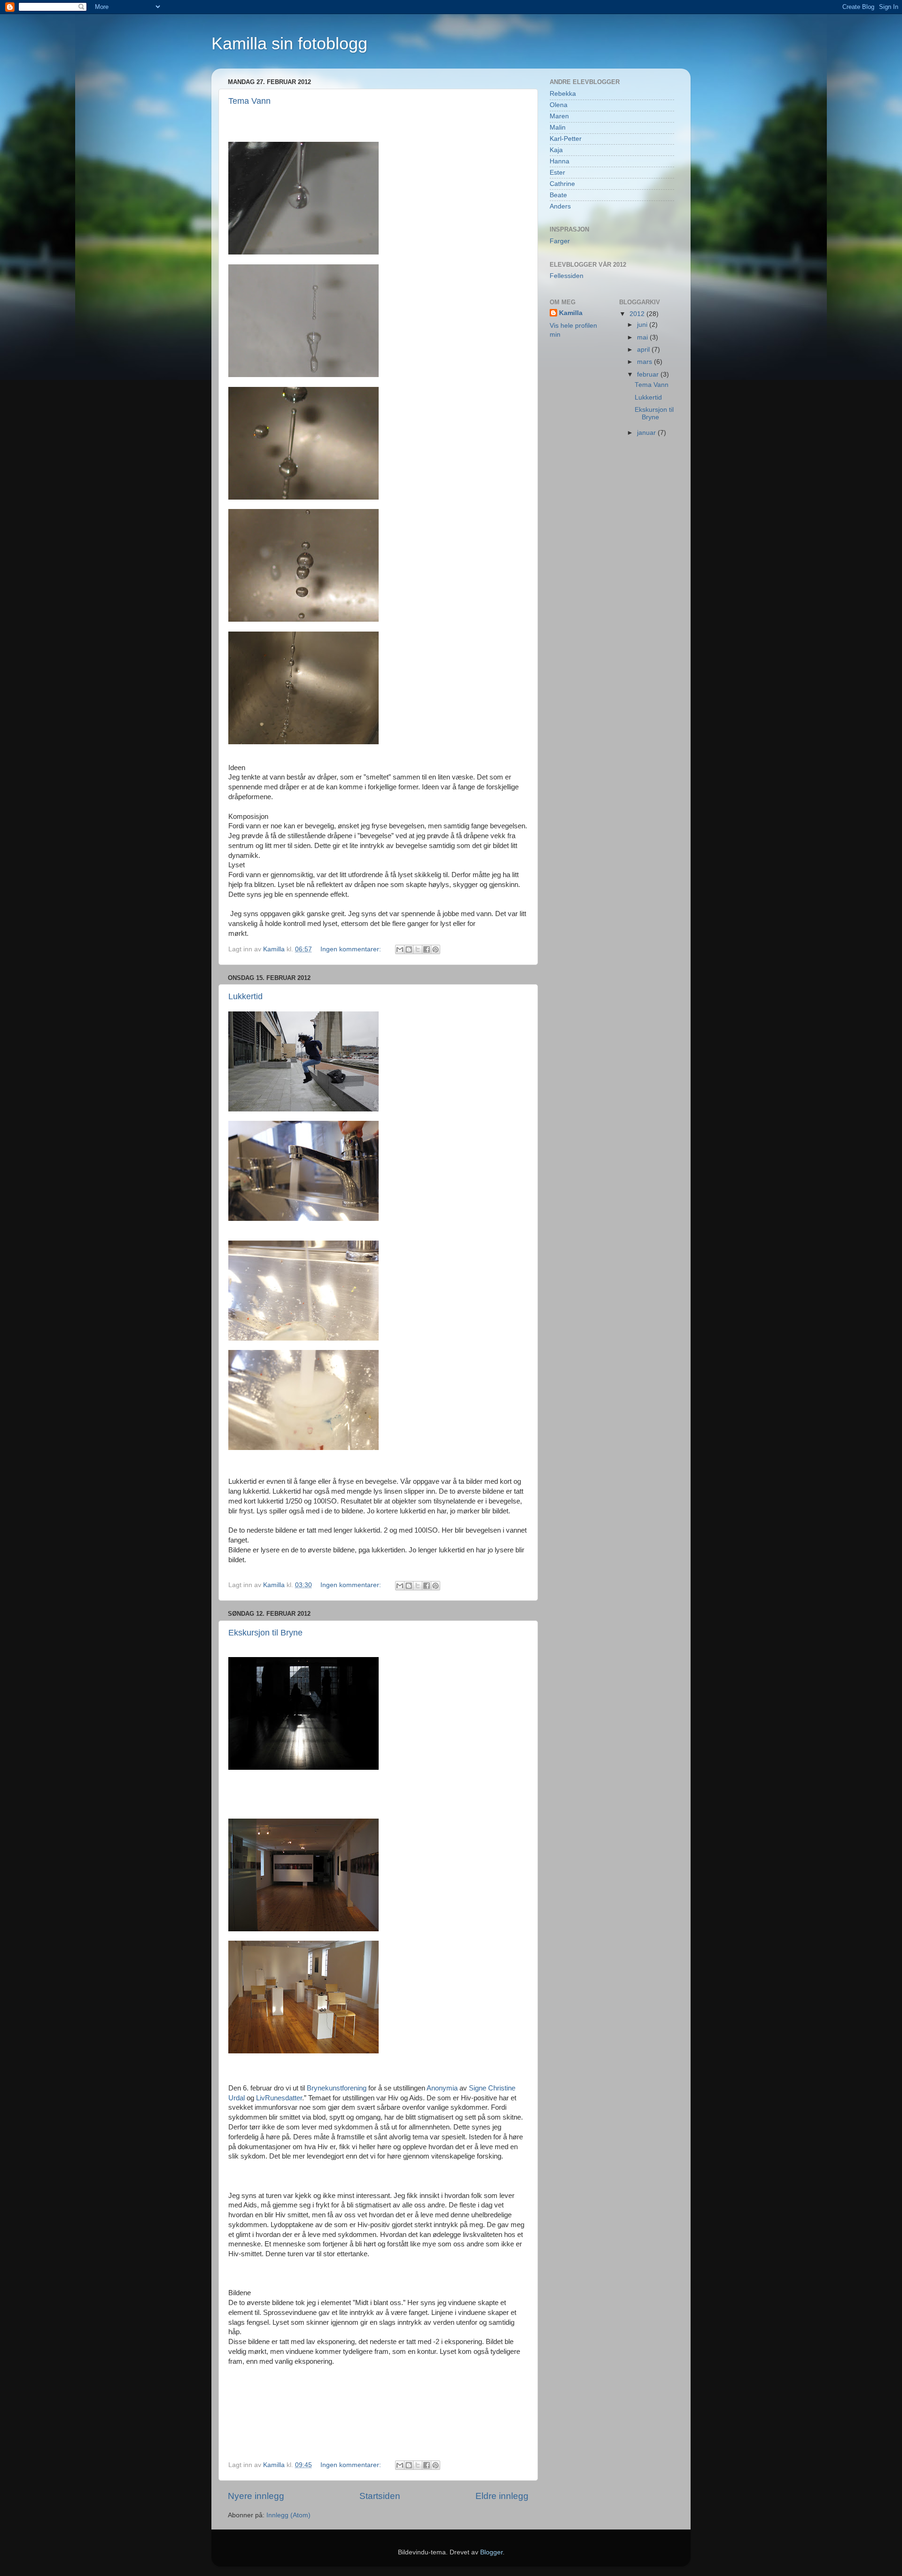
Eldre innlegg (502, 2496)
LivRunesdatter (278, 2098)
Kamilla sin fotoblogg (289, 43)
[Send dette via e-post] (400, 949)
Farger (560, 241)
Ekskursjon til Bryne (265, 1633)
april (644, 350)
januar (647, 433)
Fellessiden (567, 276)
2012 (638, 314)
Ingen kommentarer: (352, 949)
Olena (559, 105)
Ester (557, 173)
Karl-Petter (566, 139)
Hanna (560, 161)
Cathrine (562, 184)
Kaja (556, 150)
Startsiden (380, 2496)
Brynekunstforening (337, 2088)
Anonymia (443, 2088)
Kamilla (571, 313)
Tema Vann (249, 101)
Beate (558, 195)
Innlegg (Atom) (288, 2515)
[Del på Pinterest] (435, 949)
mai (643, 337)
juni (643, 325)
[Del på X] (418, 949)
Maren (559, 116)
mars (645, 362)
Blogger (491, 2552)
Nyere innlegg (256, 2496)
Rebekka (563, 94)
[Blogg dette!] (409, 949)
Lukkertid (245, 996)
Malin (558, 127)
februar (649, 374)
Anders (560, 206)
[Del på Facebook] (427, 949)
